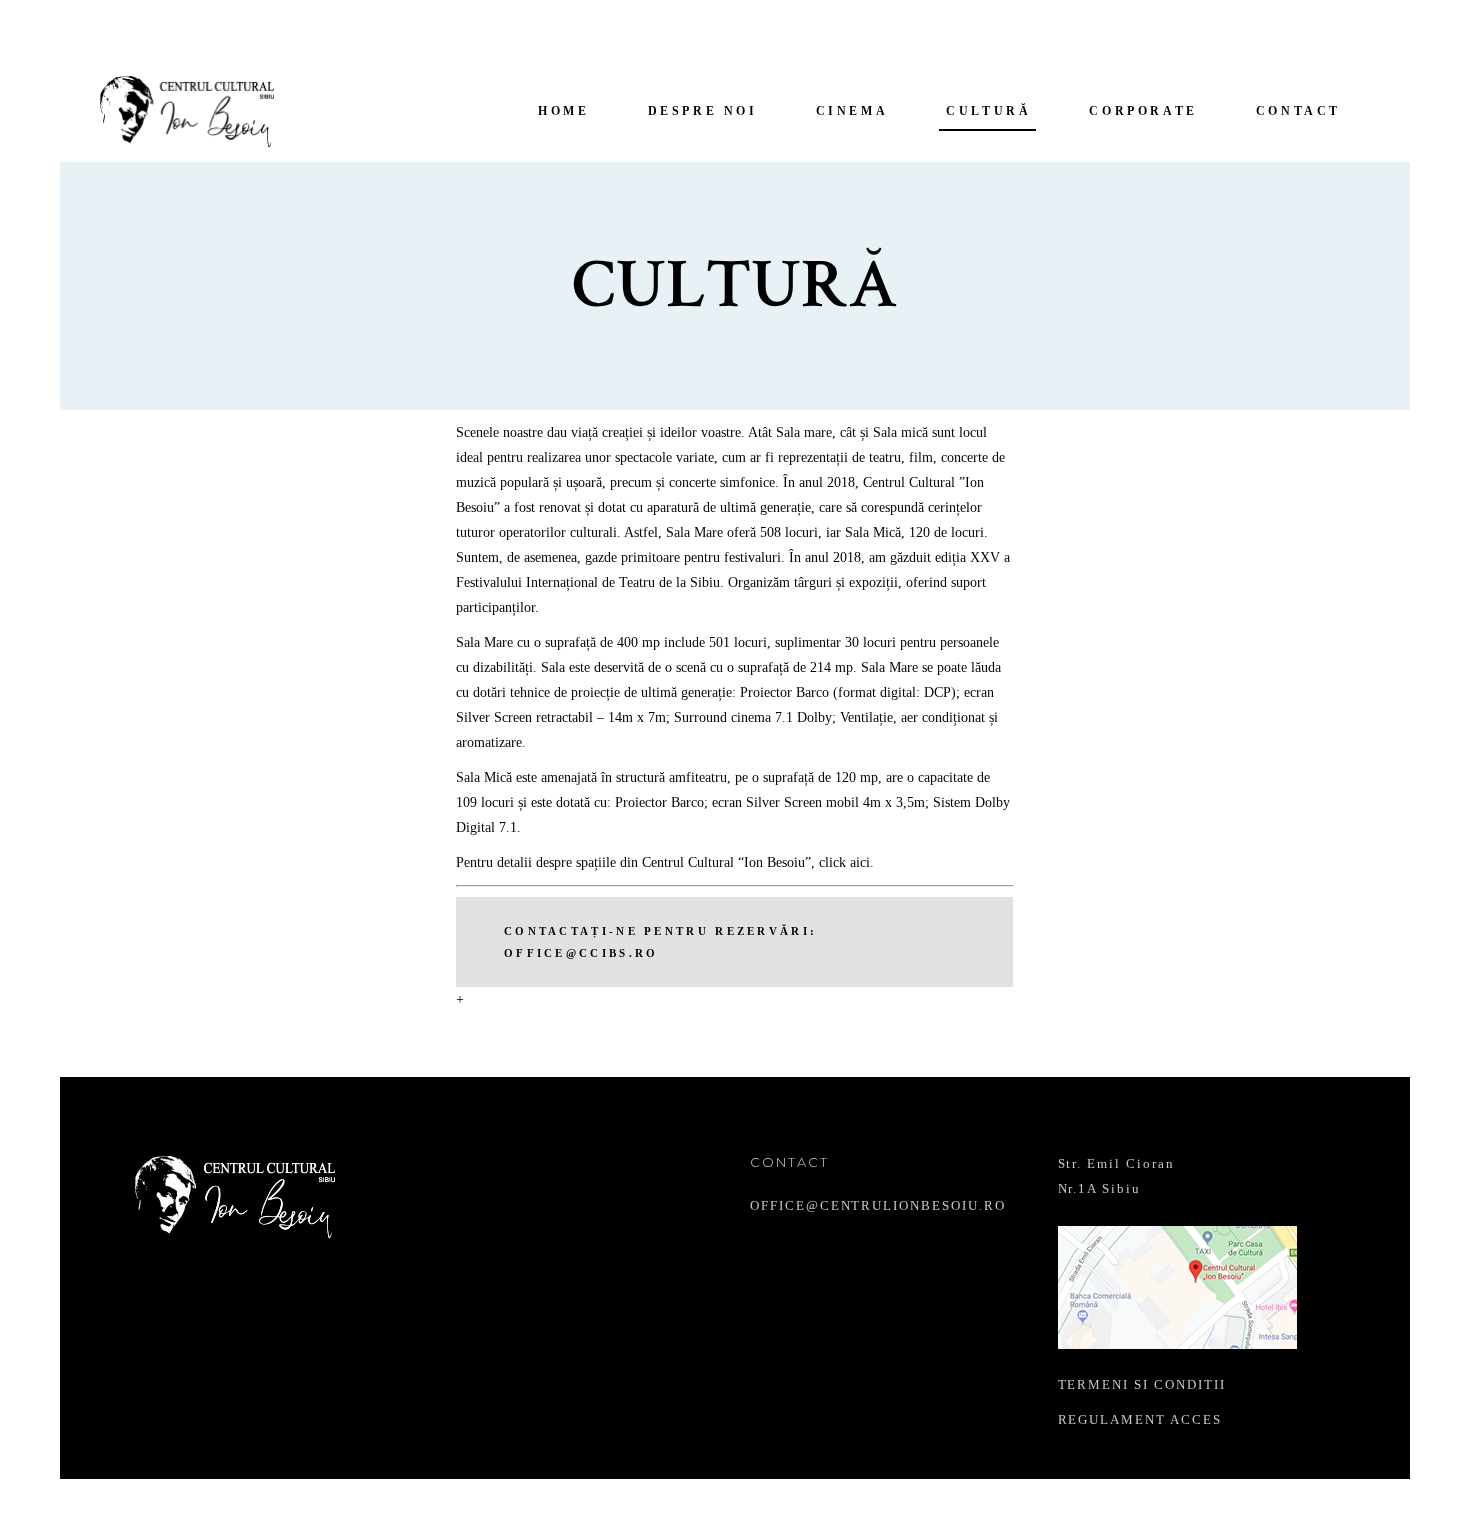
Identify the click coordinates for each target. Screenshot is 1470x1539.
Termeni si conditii (1142, 1384)
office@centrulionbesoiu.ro (878, 1205)
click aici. (846, 862)
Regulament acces (1140, 1419)
